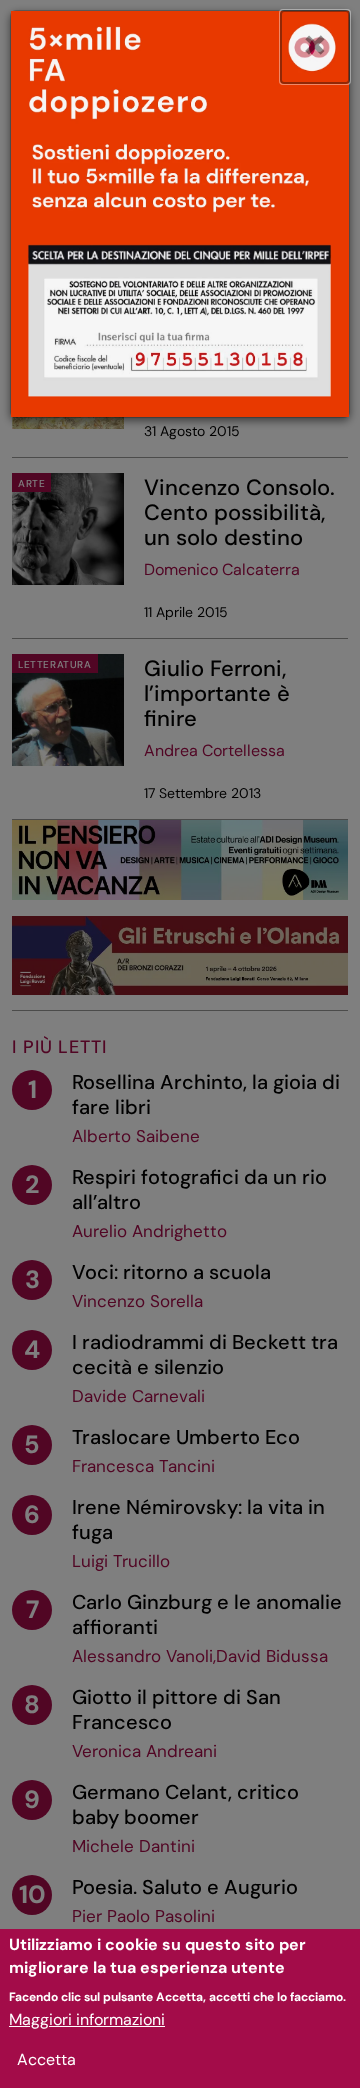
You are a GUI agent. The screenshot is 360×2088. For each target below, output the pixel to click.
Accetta (46, 2059)
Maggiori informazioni (87, 2019)
